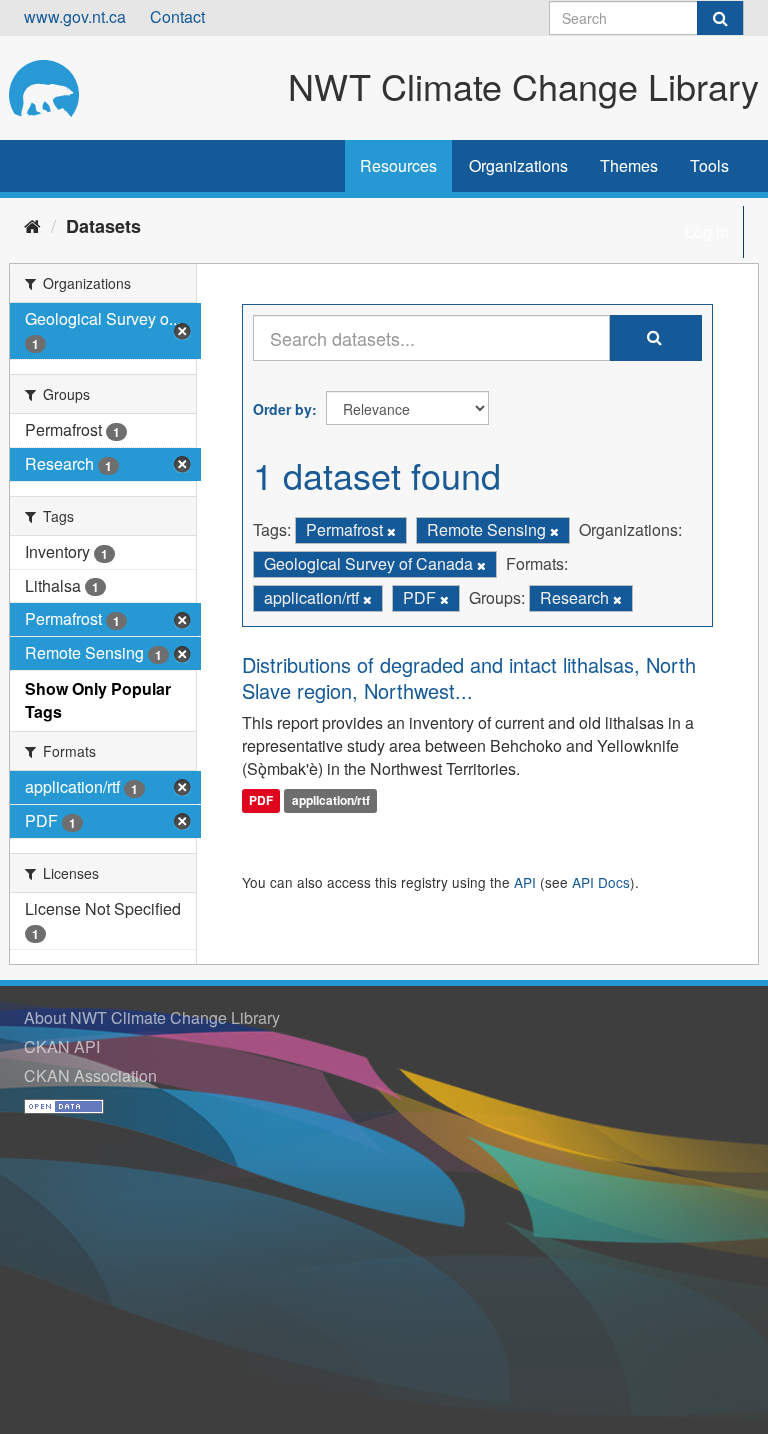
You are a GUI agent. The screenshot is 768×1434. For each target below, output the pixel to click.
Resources (398, 165)
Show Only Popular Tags (98, 700)
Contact (177, 16)
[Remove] (391, 531)
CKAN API (62, 1046)
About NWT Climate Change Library (152, 1017)
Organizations (518, 165)
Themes (629, 165)
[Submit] (720, 18)
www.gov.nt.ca (75, 16)
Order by (282, 409)
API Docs (601, 882)
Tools (709, 165)
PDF (261, 800)
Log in (707, 231)
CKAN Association (90, 1075)
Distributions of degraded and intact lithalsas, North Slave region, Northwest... (469, 677)
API (525, 882)
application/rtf (331, 800)
